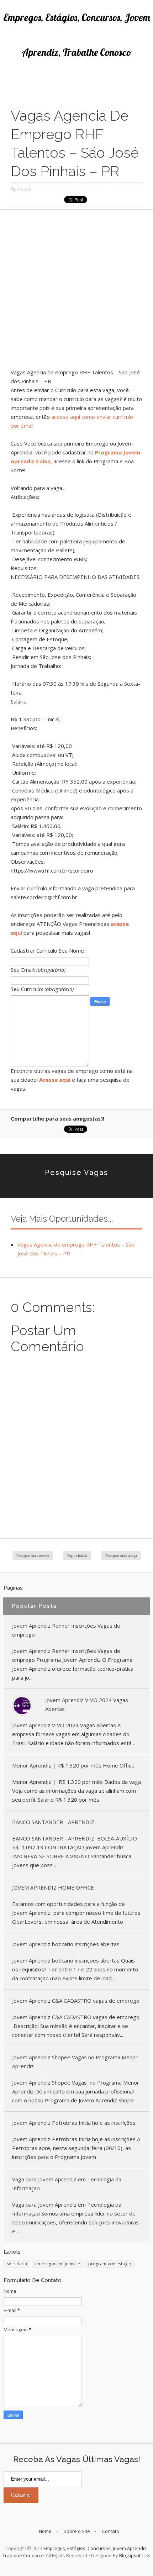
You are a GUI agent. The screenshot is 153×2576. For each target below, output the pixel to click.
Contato (111, 2531)
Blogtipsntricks (135, 2555)
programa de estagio (110, 2264)
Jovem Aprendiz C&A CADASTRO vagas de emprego (76, 2001)
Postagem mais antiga (121, 1556)
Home (45, 2531)
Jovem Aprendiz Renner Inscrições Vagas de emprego (66, 1630)
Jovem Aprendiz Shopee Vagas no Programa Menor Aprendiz (75, 2062)
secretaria (17, 2264)
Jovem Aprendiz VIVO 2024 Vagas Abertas (87, 1704)
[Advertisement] (76, 291)
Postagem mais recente (33, 1556)
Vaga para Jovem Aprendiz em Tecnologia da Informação (67, 2184)
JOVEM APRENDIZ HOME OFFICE (53, 1887)
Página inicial (77, 1556)
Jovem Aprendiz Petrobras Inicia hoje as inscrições (74, 2123)
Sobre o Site (77, 2531)
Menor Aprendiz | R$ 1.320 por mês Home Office (73, 1765)
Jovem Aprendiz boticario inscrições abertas (66, 1944)
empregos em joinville (58, 2264)
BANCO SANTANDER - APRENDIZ (53, 1822)
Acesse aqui (55, 1080)
